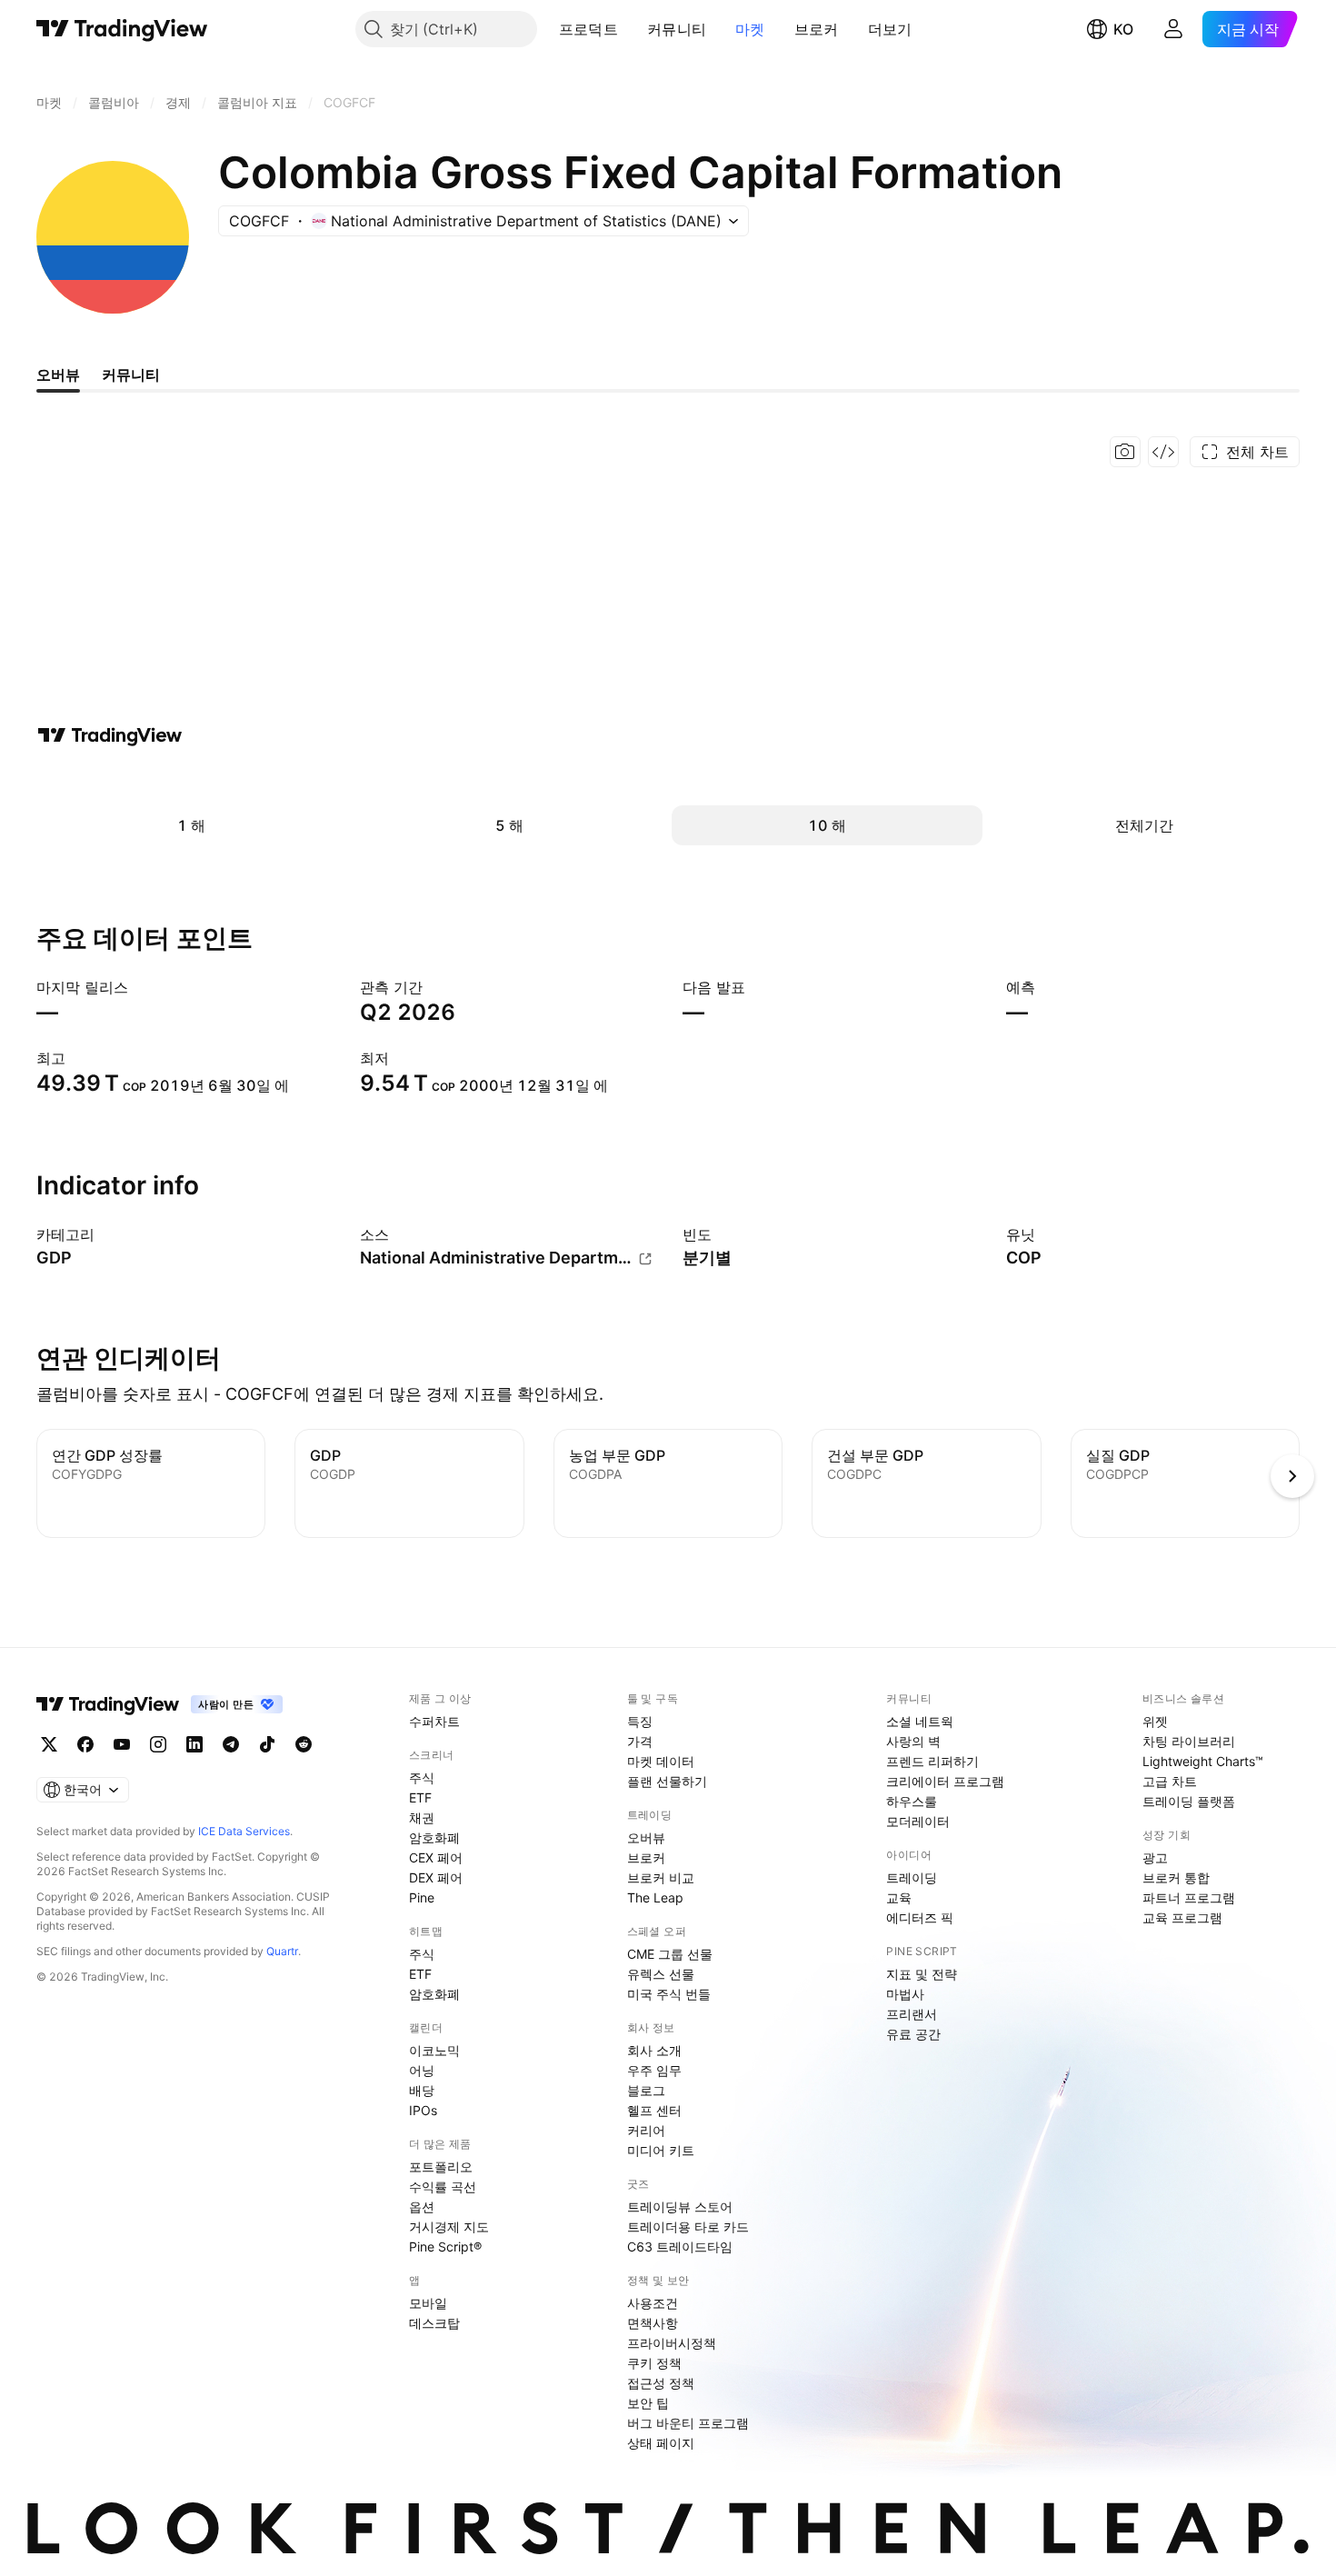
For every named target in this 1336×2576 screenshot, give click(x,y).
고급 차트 (1170, 1781)
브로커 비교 (661, 1877)
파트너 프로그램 (1189, 1897)
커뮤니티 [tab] (131, 374)
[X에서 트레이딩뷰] (49, 1744)
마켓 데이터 (661, 1761)
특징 (640, 1721)
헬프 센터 (654, 2110)
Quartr (282, 1951)
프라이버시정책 (672, 2343)
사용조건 (653, 2303)
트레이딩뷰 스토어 (680, 2207)
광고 (1155, 1857)
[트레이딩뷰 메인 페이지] (122, 29)
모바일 (428, 2303)
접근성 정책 (661, 2383)
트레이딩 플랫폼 (1189, 1801)
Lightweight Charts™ (1203, 1761)
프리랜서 (912, 2014)
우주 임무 (654, 2070)
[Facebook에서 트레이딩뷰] (85, 1744)
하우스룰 (912, 1801)
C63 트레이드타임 (680, 2247)
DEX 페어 (436, 1877)
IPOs (423, 2110)
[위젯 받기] (1163, 452)
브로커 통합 (1176, 1877)
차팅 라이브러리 (1189, 1741)
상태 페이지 (661, 2443)
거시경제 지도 (449, 2227)
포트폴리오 (441, 2167)
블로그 (646, 2090)
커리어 (646, 2130)
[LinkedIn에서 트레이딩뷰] (194, 1744)
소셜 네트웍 (920, 1721)
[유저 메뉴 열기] (1173, 29)
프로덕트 (588, 29)
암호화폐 (434, 1837)
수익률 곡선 (443, 2187)
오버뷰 (646, 1837)
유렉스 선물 (661, 1974)
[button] (632, 29)
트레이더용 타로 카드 (688, 2227)
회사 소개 (654, 2050)
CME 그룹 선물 (670, 1954)
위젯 (1155, 1721)
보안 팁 (648, 2403)
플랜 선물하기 (667, 1781)
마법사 (905, 1994)
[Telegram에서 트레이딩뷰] (231, 1744)
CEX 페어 (436, 1857)
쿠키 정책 (654, 2363)
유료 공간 (913, 2034)
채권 (422, 1817)
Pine (422, 1897)
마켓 (750, 29)
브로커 (817, 29)
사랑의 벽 (913, 1741)
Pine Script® (445, 2247)
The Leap (655, 1897)
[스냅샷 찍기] (1125, 452)
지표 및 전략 (922, 1974)
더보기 (890, 29)
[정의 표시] (106, 1234)
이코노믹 (434, 2050)
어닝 (422, 2070)
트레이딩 (912, 1877)
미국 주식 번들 (669, 1994)
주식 (422, 1777)
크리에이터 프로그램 (945, 1781)
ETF (420, 1797)
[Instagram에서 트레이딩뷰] (158, 1744)
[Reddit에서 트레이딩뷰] (304, 1744)
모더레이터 (918, 1821)
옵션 (422, 2207)
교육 (899, 1897)
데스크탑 (434, 2323)
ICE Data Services (244, 1831)
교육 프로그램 (1182, 1917)
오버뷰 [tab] (58, 374)
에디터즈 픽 (920, 1917)
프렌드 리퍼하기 (932, 1761)
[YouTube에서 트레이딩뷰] (122, 1744)
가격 (640, 1741)
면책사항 (653, 2323)
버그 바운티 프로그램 (688, 2423)
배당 (422, 2090)
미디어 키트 (661, 2150)
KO (1123, 29)
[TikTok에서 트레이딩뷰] (267, 1744)
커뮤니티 (677, 29)
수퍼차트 (434, 1721)
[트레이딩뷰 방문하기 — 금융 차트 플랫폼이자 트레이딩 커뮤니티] (110, 735)
